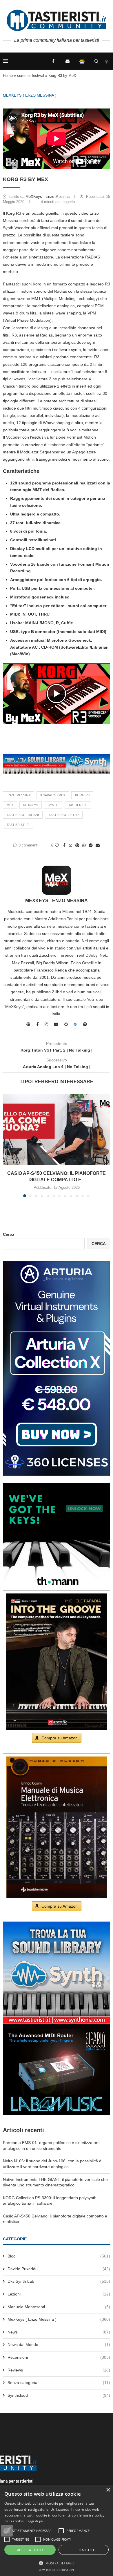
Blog (59, 2256)
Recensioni (59, 2357)
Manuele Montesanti (59, 2307)
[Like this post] (57, 845)
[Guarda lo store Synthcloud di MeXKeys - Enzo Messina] (75, 1024)
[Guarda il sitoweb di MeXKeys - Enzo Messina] (28, 1024)
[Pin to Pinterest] (77, 845)
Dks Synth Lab (59, 2281)
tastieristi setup (64, 815)
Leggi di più (35, 2521)
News (59, 2332)
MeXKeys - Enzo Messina (48, 197)
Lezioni (59, 2294)
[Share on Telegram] (91, 845)
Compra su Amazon (60, 1738)
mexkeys (31, 805)
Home (8, 76)
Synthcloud (59, 2395)
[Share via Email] (98, 845)
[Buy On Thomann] (57, 1485)
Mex (10, 805)
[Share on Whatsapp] (84, 845)
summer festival (31, 76)
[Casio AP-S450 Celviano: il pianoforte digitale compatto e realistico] (57, 1129)
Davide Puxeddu (59, 2269)
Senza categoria (59, 2383)
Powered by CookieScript (57, 2570)
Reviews (59, 2370)
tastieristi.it (18, 825)
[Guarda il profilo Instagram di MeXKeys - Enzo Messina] (46, 1024)
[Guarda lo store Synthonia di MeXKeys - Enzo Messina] (66, 1024)
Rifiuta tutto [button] (84, 2550)
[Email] (68, 61)
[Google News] (82, 61)
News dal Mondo (59, 2345)
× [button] (108, 2490)
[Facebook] (53, 61)
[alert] (57, 2530)
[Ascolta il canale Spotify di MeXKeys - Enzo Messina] (85, 1024)
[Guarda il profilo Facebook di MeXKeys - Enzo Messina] (38, 1024)
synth (53, 805)
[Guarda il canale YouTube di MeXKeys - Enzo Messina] (56, 1024)
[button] (57, 694)
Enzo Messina (19, 795)
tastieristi (78, 805)
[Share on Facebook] (64, 845)
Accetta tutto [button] (30, 2550)
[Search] (96, 61)
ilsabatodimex (53, 795)
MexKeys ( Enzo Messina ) (30, 95)
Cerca (9, 1234)
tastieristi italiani (23, 815)
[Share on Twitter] (70, 845)
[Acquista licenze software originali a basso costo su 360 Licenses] (57, 1263)
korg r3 (82, 795)
